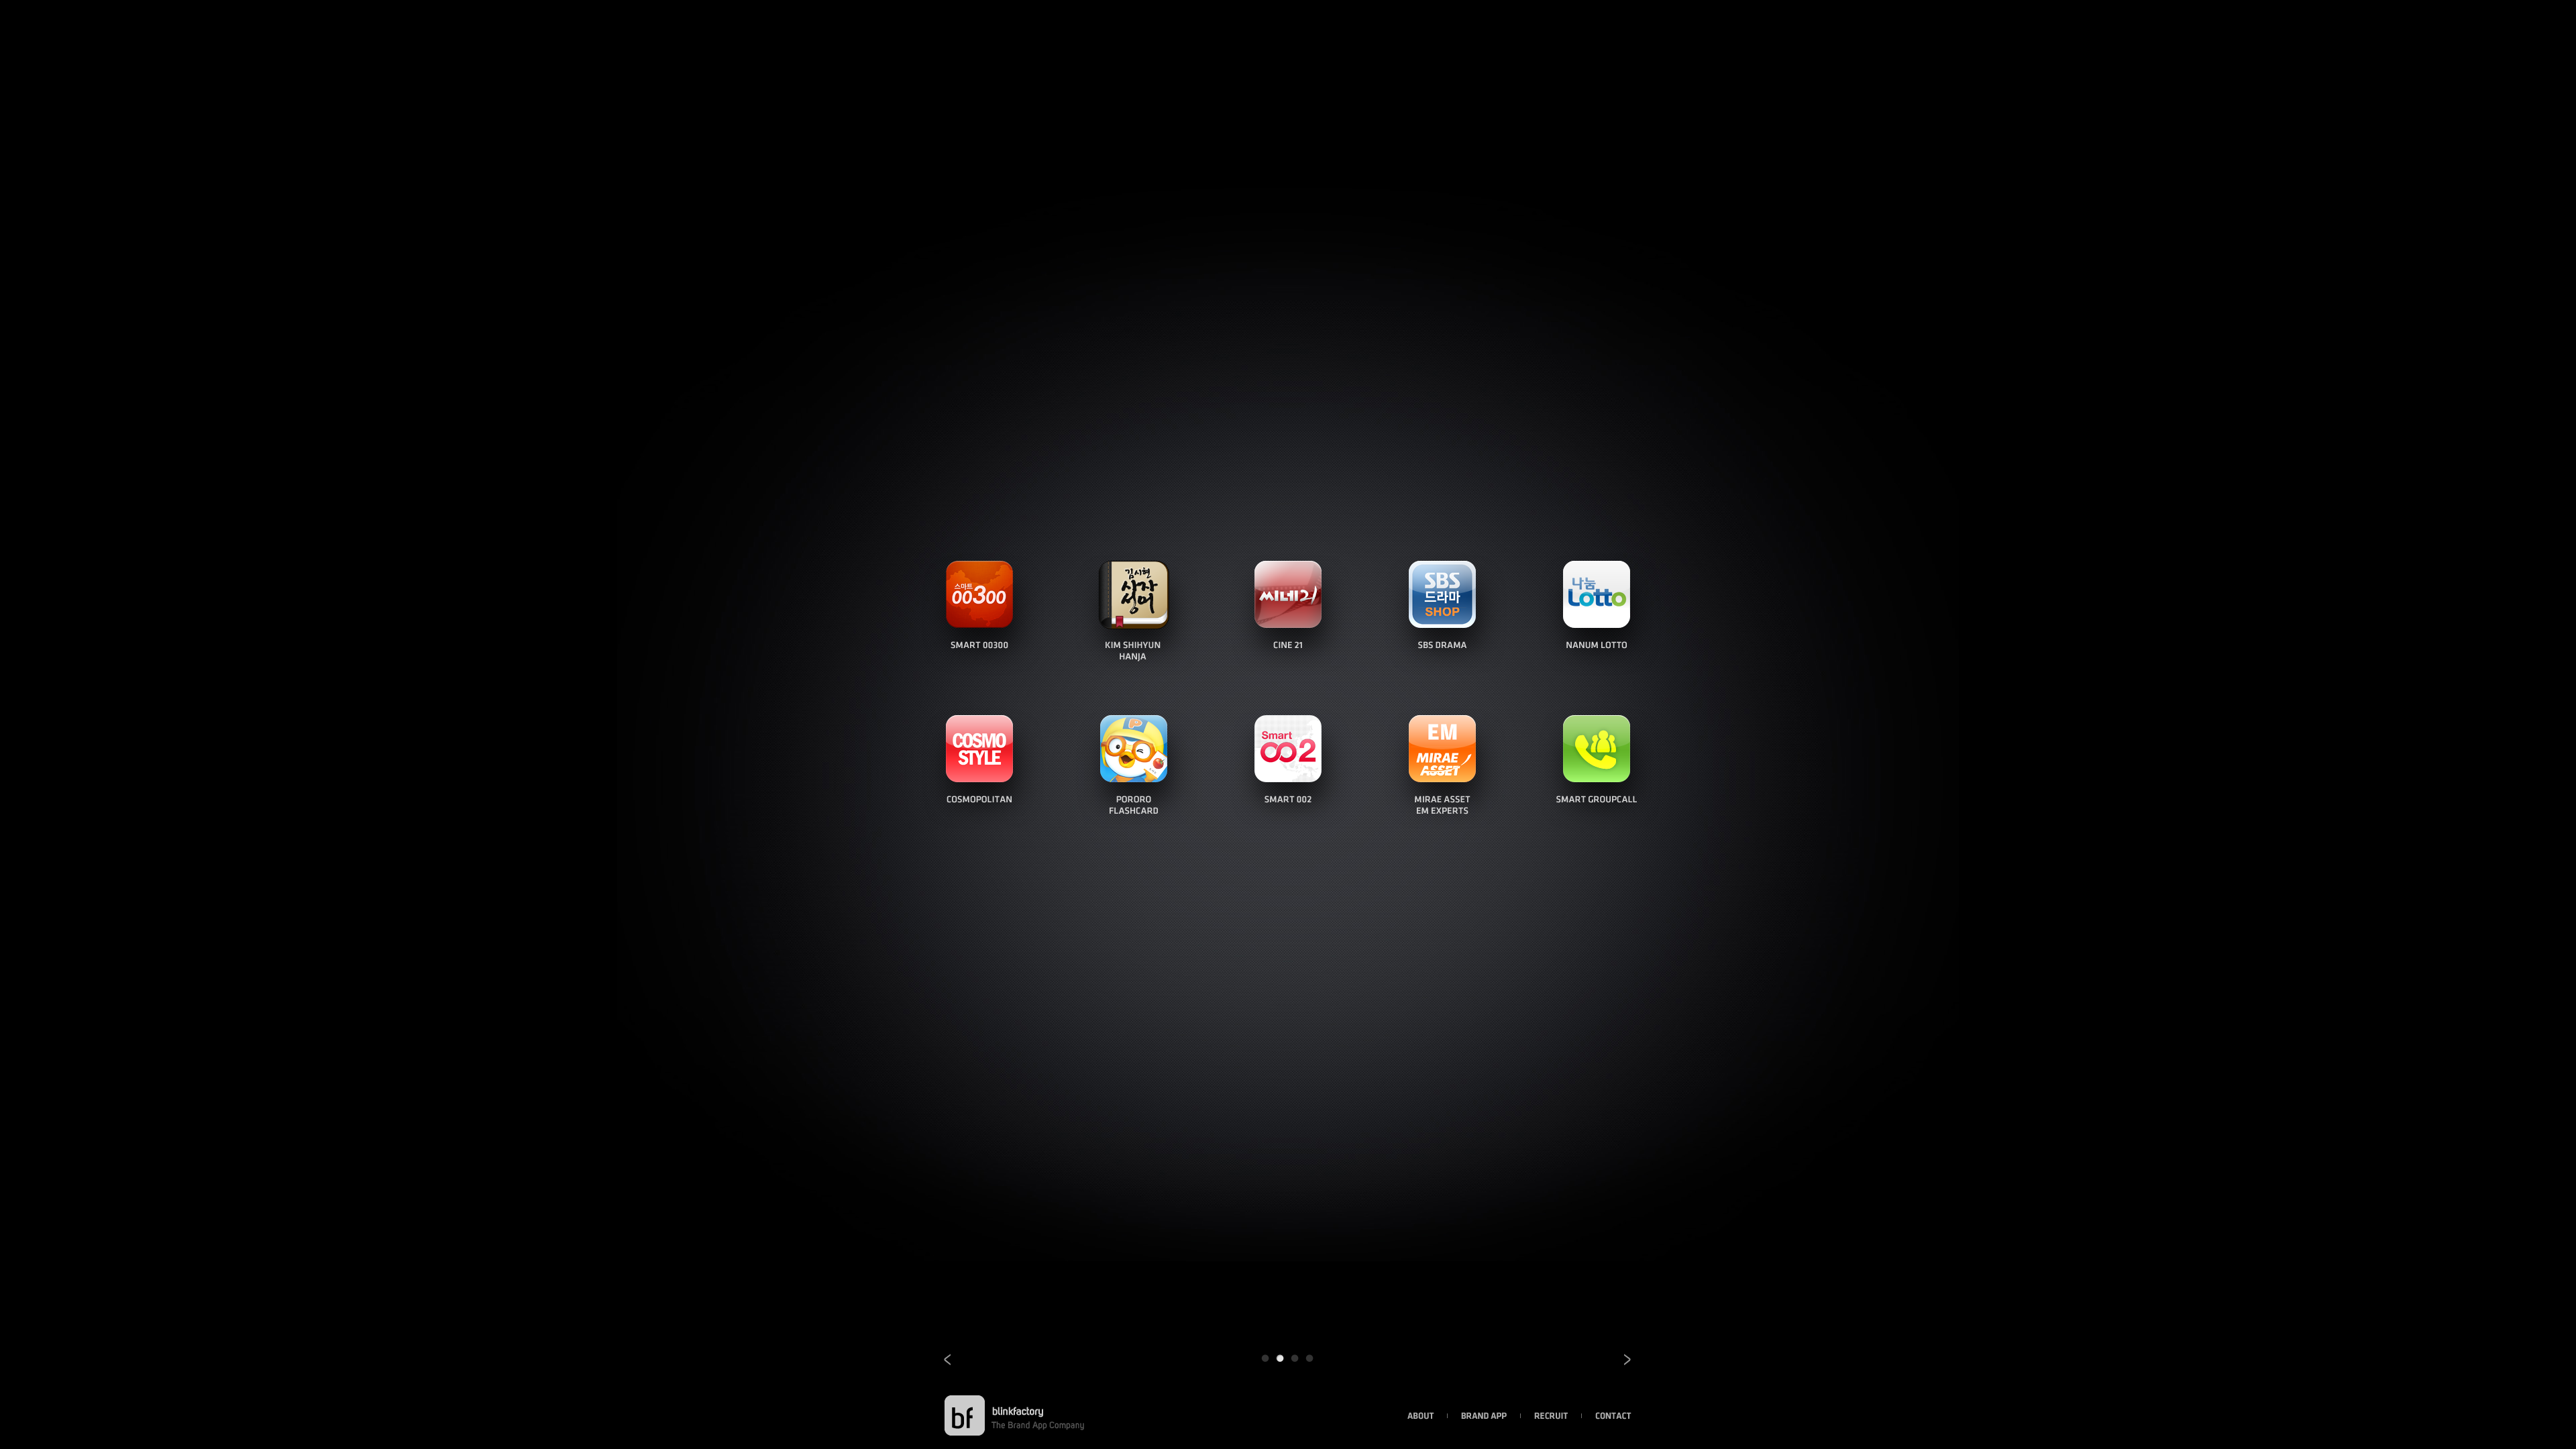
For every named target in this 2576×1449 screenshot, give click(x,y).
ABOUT (1421, 1416)
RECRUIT (1551, 1416)
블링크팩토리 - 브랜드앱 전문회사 (965, 1415)
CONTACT (1613, 1416)
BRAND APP (1484, 1416)
